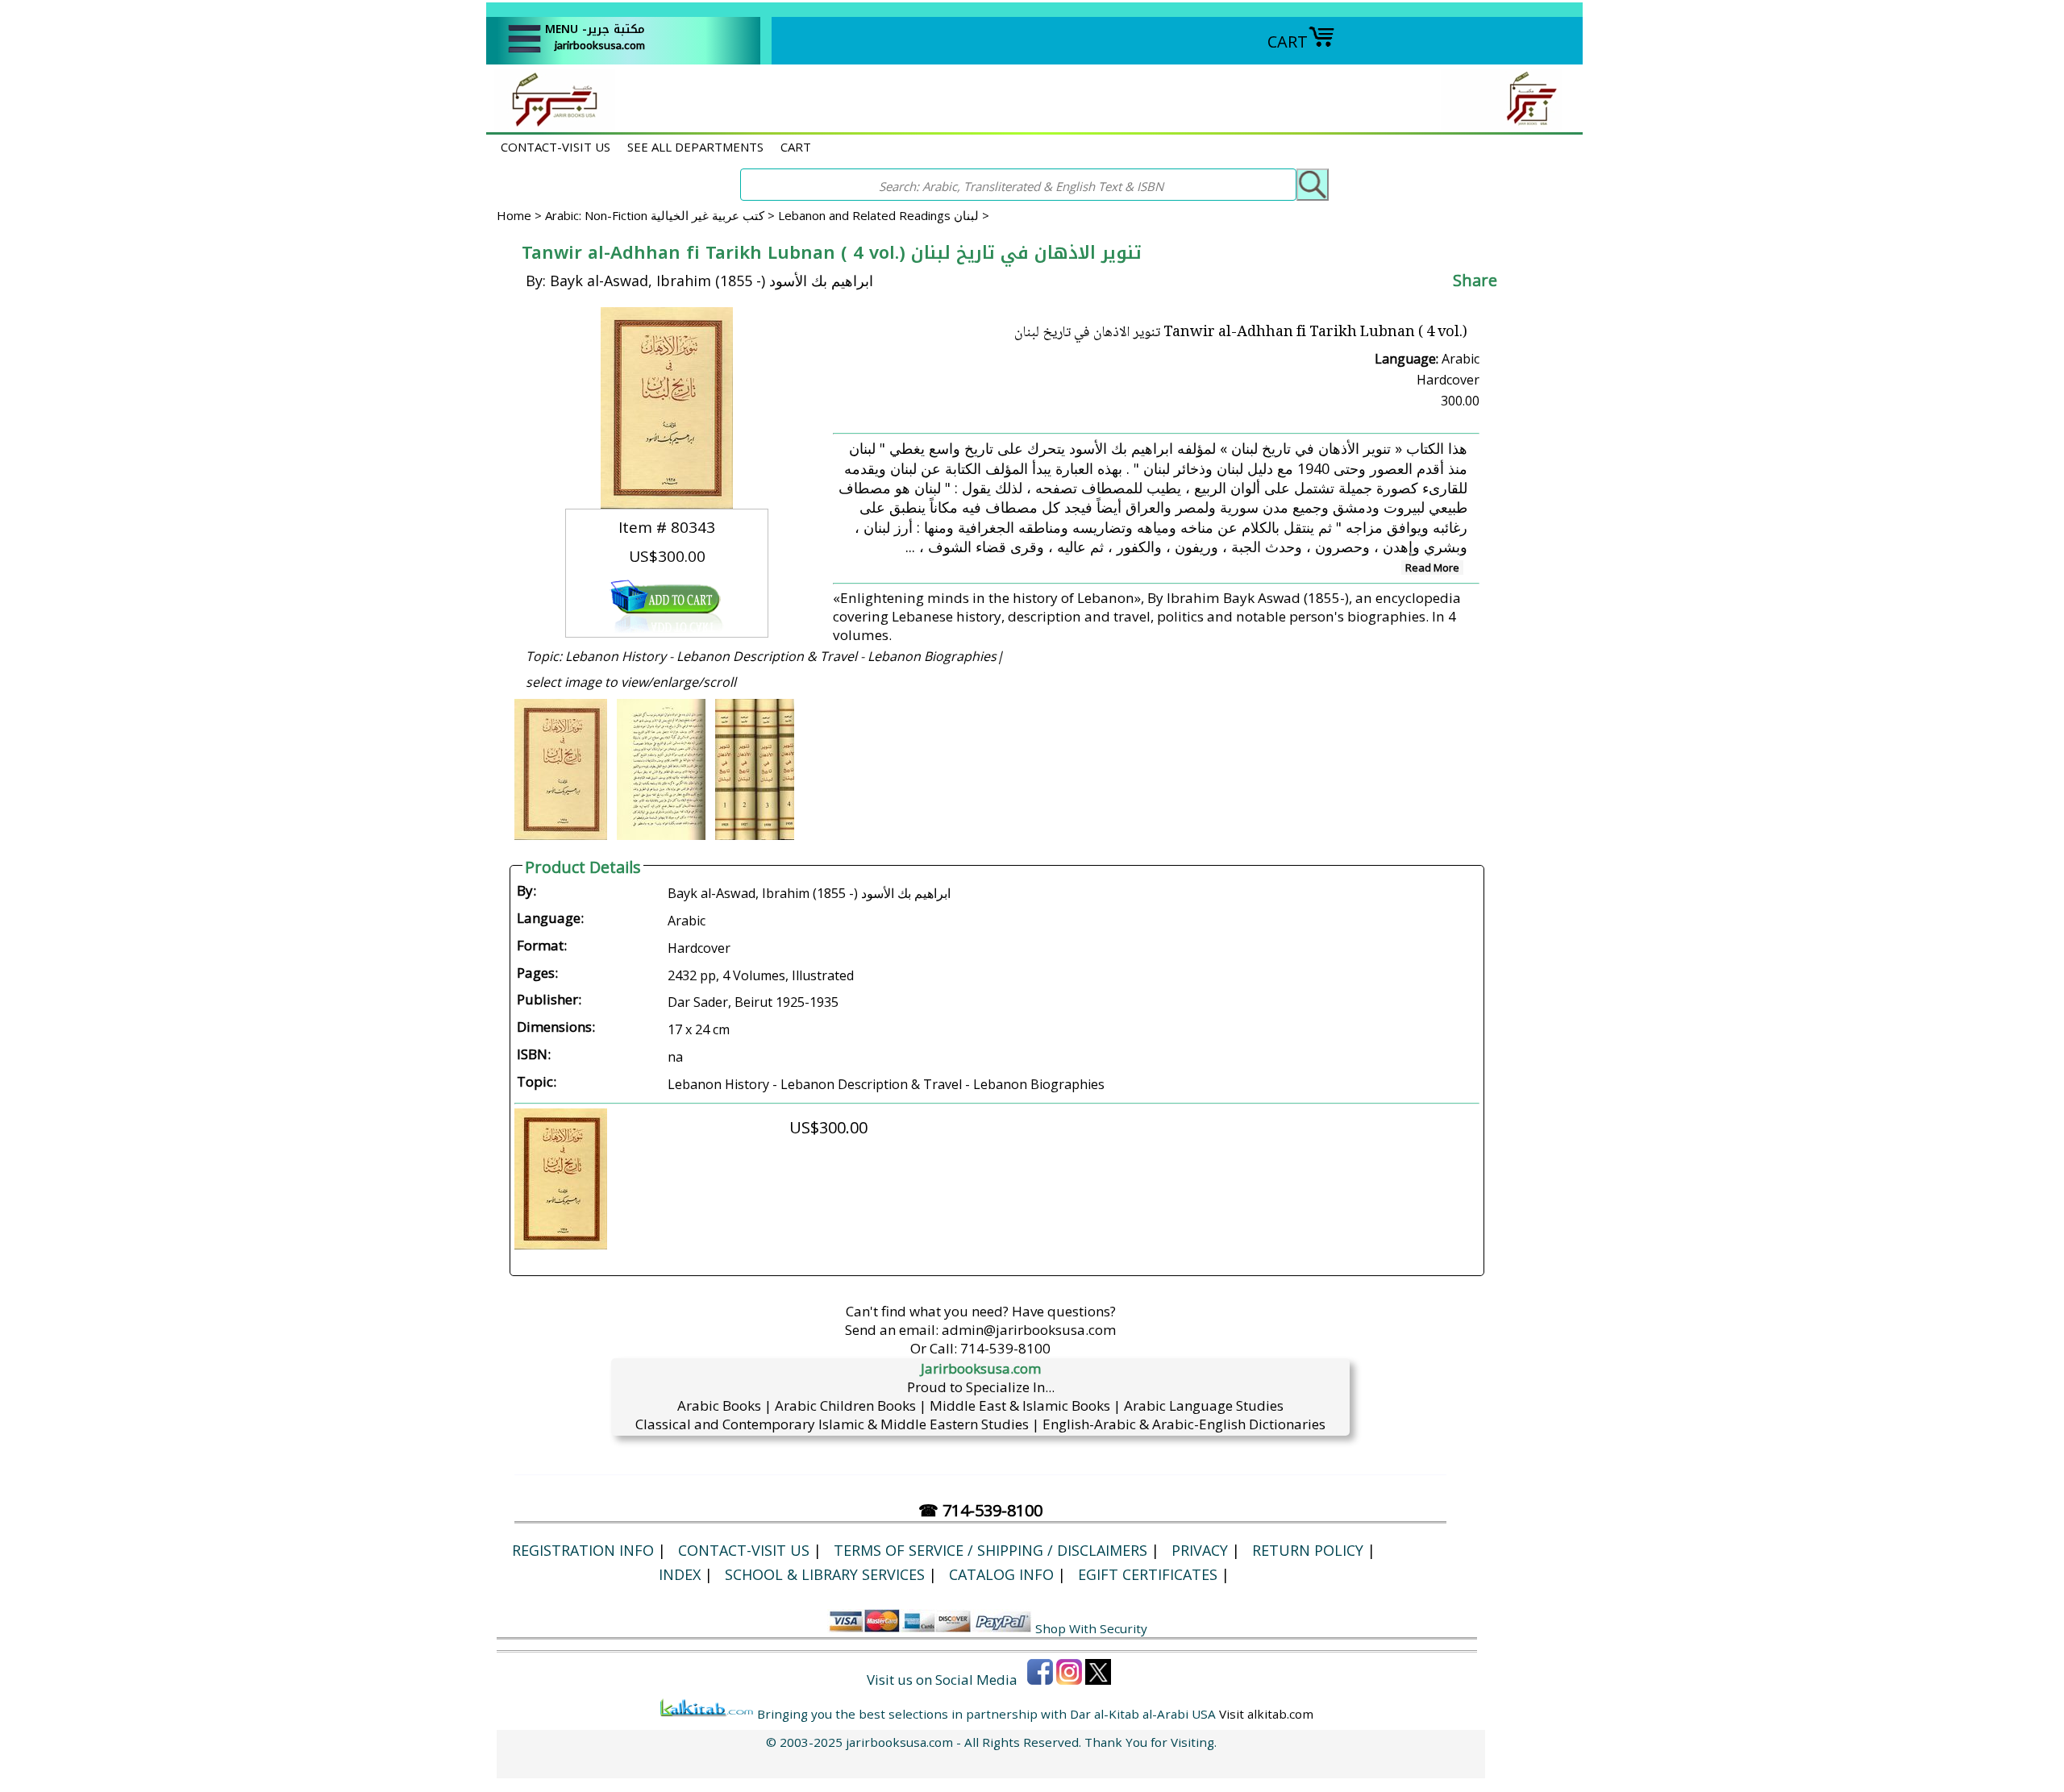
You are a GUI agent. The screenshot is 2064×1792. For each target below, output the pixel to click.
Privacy (1200, 1550)
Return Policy (1308, 1550)
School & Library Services (825, 1574)
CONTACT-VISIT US (556, 147)
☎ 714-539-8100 (980, 1510)
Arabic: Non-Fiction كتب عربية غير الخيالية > (662, 215)
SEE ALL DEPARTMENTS (695, 147)
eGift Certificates (1148, 1574)
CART (1288, 42)
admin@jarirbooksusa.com (1029, 1330)
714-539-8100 (1005, 1348)
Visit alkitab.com (1266, 1714)
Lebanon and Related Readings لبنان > (884, 215)
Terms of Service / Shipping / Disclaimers (990, 1550)
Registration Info (583, 1550)
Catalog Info (1001, 1574)
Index (680, 1574)
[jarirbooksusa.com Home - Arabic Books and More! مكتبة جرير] (551, 124)
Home (514, 215)
